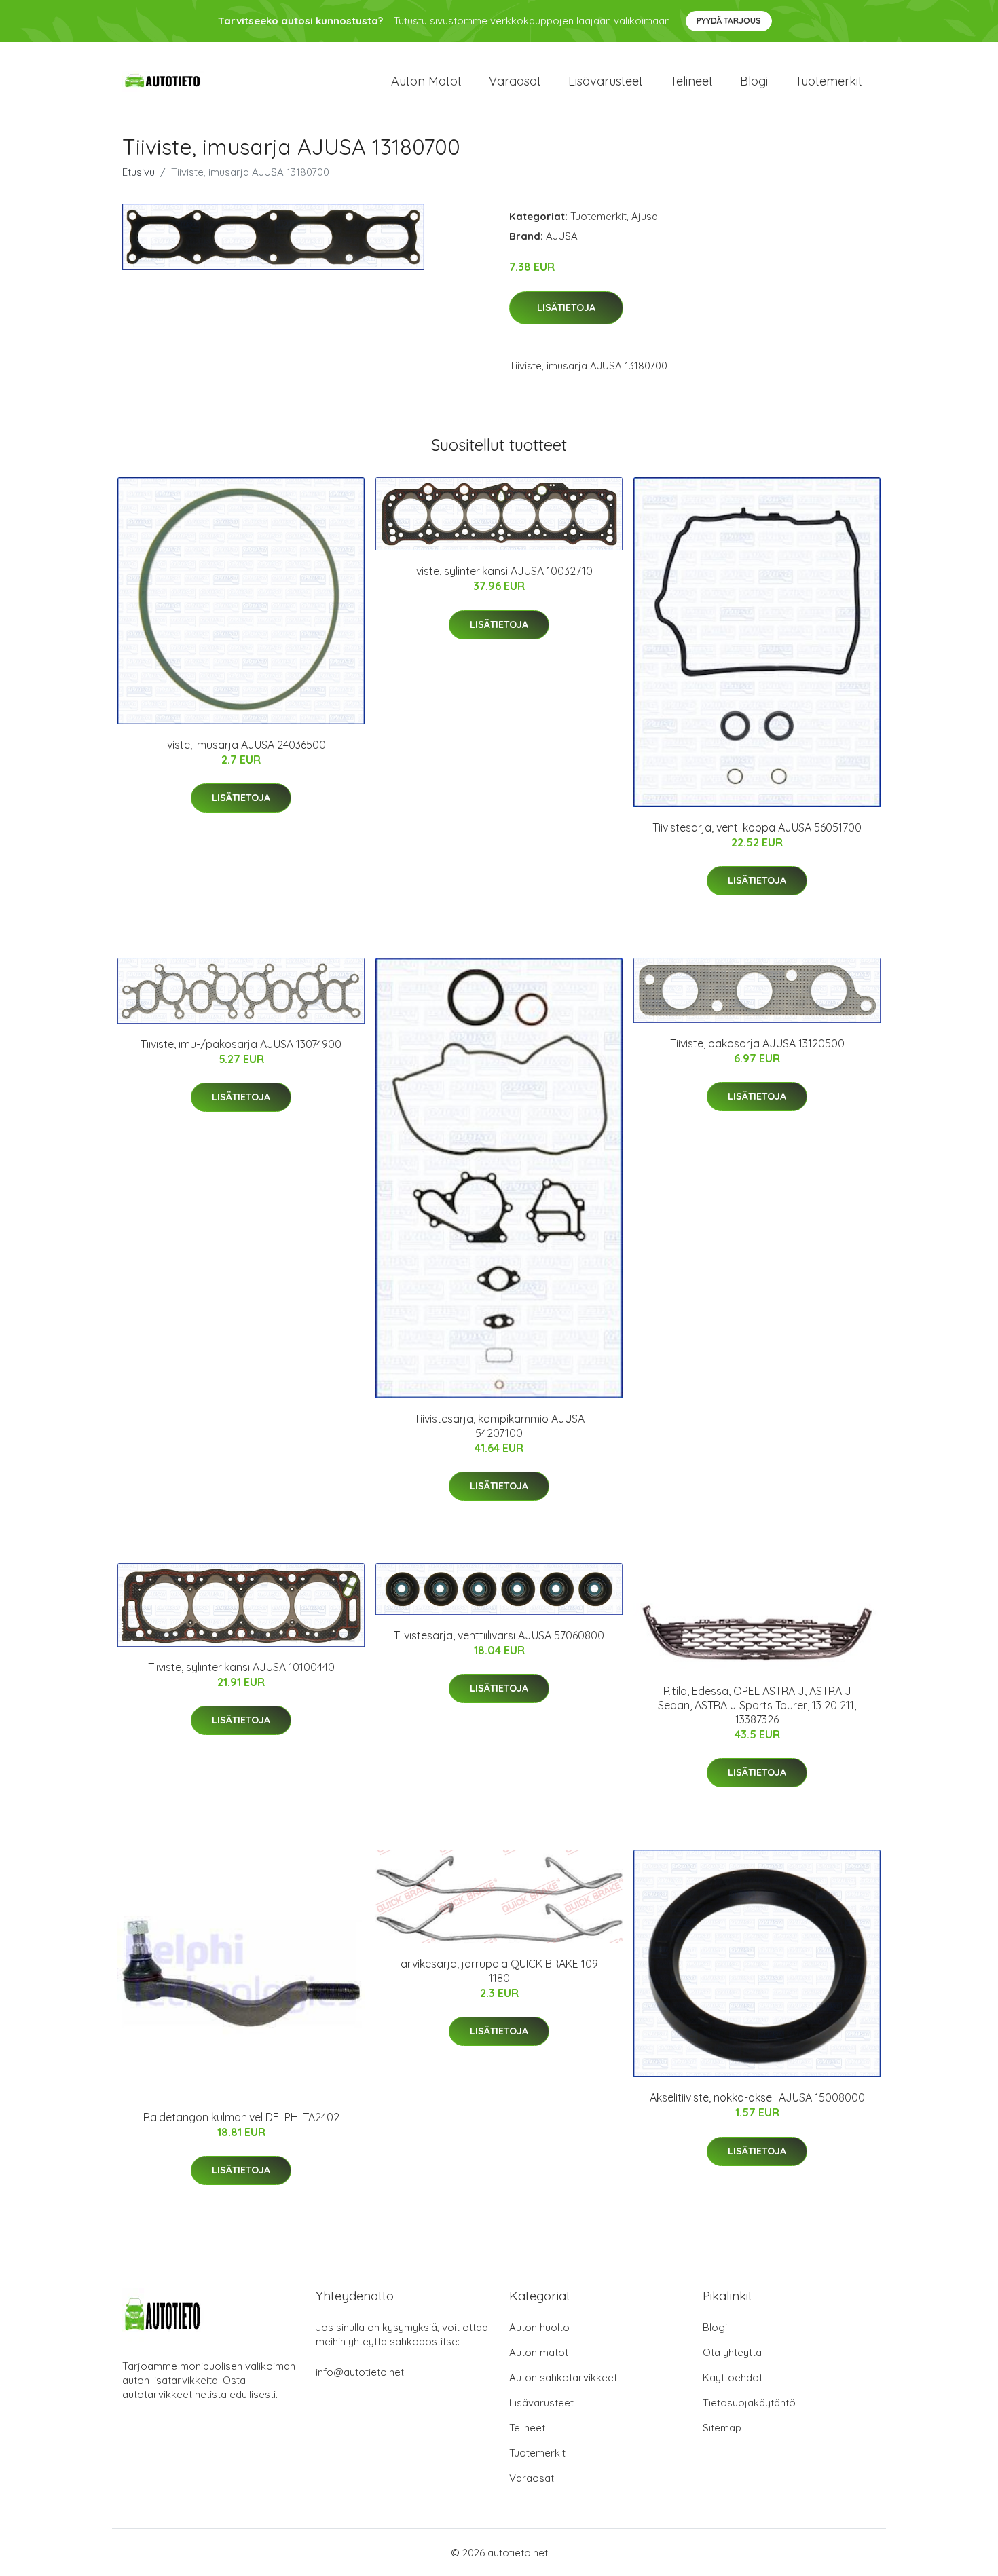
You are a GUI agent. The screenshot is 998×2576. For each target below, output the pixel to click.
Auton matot (426, 81)
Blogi (754, 81)
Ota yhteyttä (732, 2352)
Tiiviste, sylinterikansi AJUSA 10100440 (241, 1667)
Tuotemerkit (829, 81)
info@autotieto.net (360, 2372)
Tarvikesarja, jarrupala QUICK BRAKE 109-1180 (499, 1971)
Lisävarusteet (606, 81)
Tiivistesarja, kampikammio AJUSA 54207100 (499, 1426)
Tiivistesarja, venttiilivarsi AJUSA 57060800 (499, 1635)
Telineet (691, 81)
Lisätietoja (566, 307)
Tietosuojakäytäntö (749, 2403)
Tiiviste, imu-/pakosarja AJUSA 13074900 (241, 1044)
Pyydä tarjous (729, 21)
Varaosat (515, 81)
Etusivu (138, 172)
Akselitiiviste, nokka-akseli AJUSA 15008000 (757, 2097)
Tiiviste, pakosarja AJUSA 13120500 (757, 1043)
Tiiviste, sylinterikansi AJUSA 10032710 (499, 571)
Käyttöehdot (733, 2377)
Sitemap (722, 2428)
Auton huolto (539, 2327)
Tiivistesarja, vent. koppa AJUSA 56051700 (757, 827)
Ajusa (645, 216)
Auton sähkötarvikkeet (563, 2377)
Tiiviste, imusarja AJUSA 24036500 (241, 745)
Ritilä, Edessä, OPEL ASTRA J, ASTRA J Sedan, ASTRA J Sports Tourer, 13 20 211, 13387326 (757, 1705)
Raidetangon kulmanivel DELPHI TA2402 (241, 2117)
